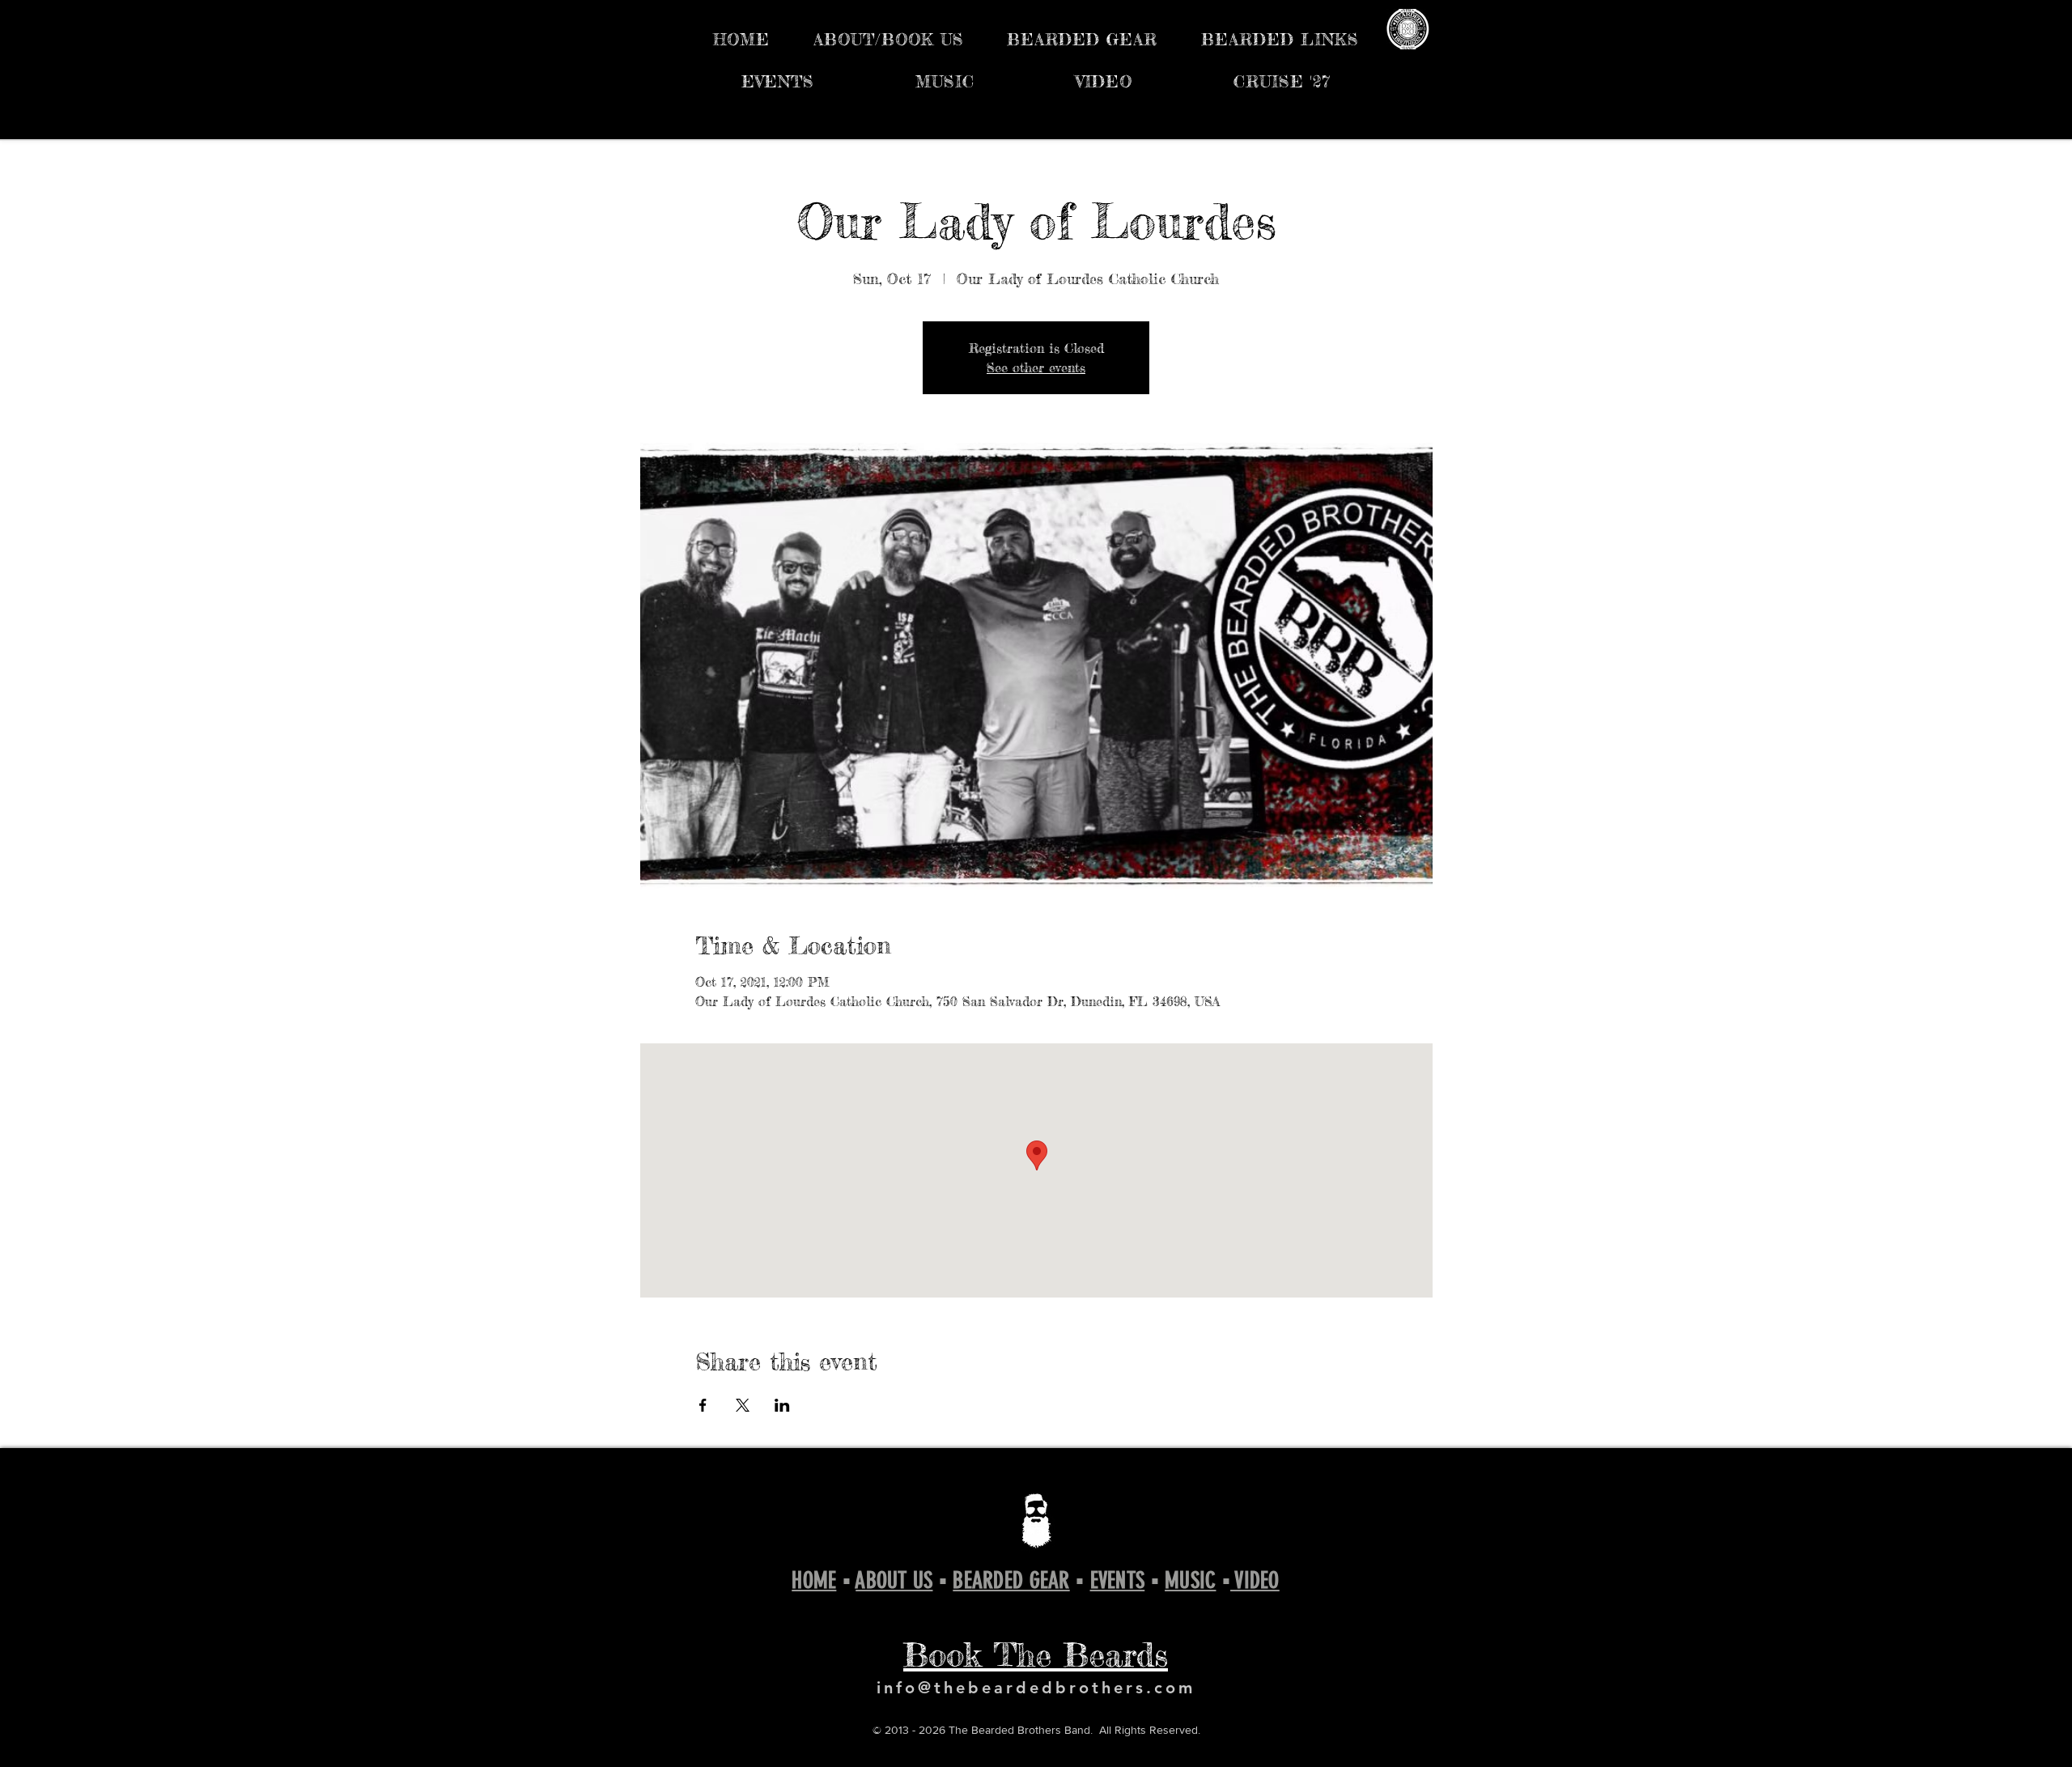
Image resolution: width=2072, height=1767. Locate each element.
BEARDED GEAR (1011, 1580)
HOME (814, 1580)
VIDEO (1255, 1580)
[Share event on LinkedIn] (782, 1405)
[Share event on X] (743, 1405)
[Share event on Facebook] (703, 1405)
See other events (1036, 367)
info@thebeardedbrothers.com (1036, 1688)
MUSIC (1190, 1580)
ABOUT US (894, 1580)
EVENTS (1118, 1580)
